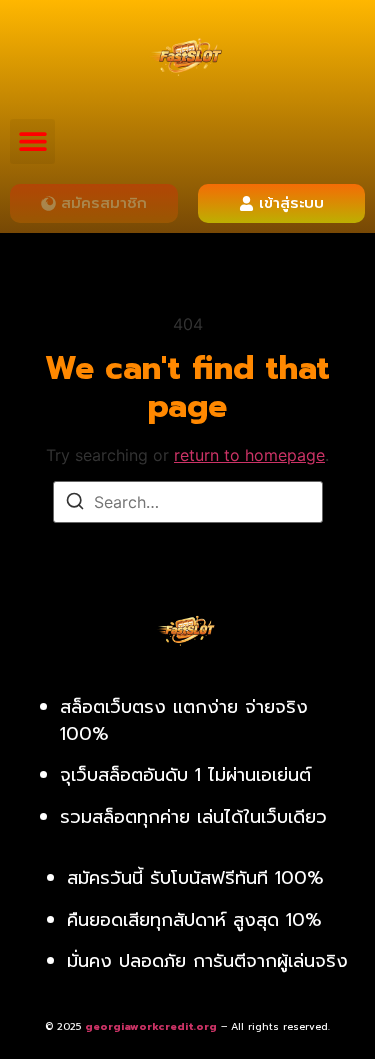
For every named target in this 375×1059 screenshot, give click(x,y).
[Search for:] (188, 502)
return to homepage (249, 455)
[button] (32, 141)
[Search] (75, 504)
